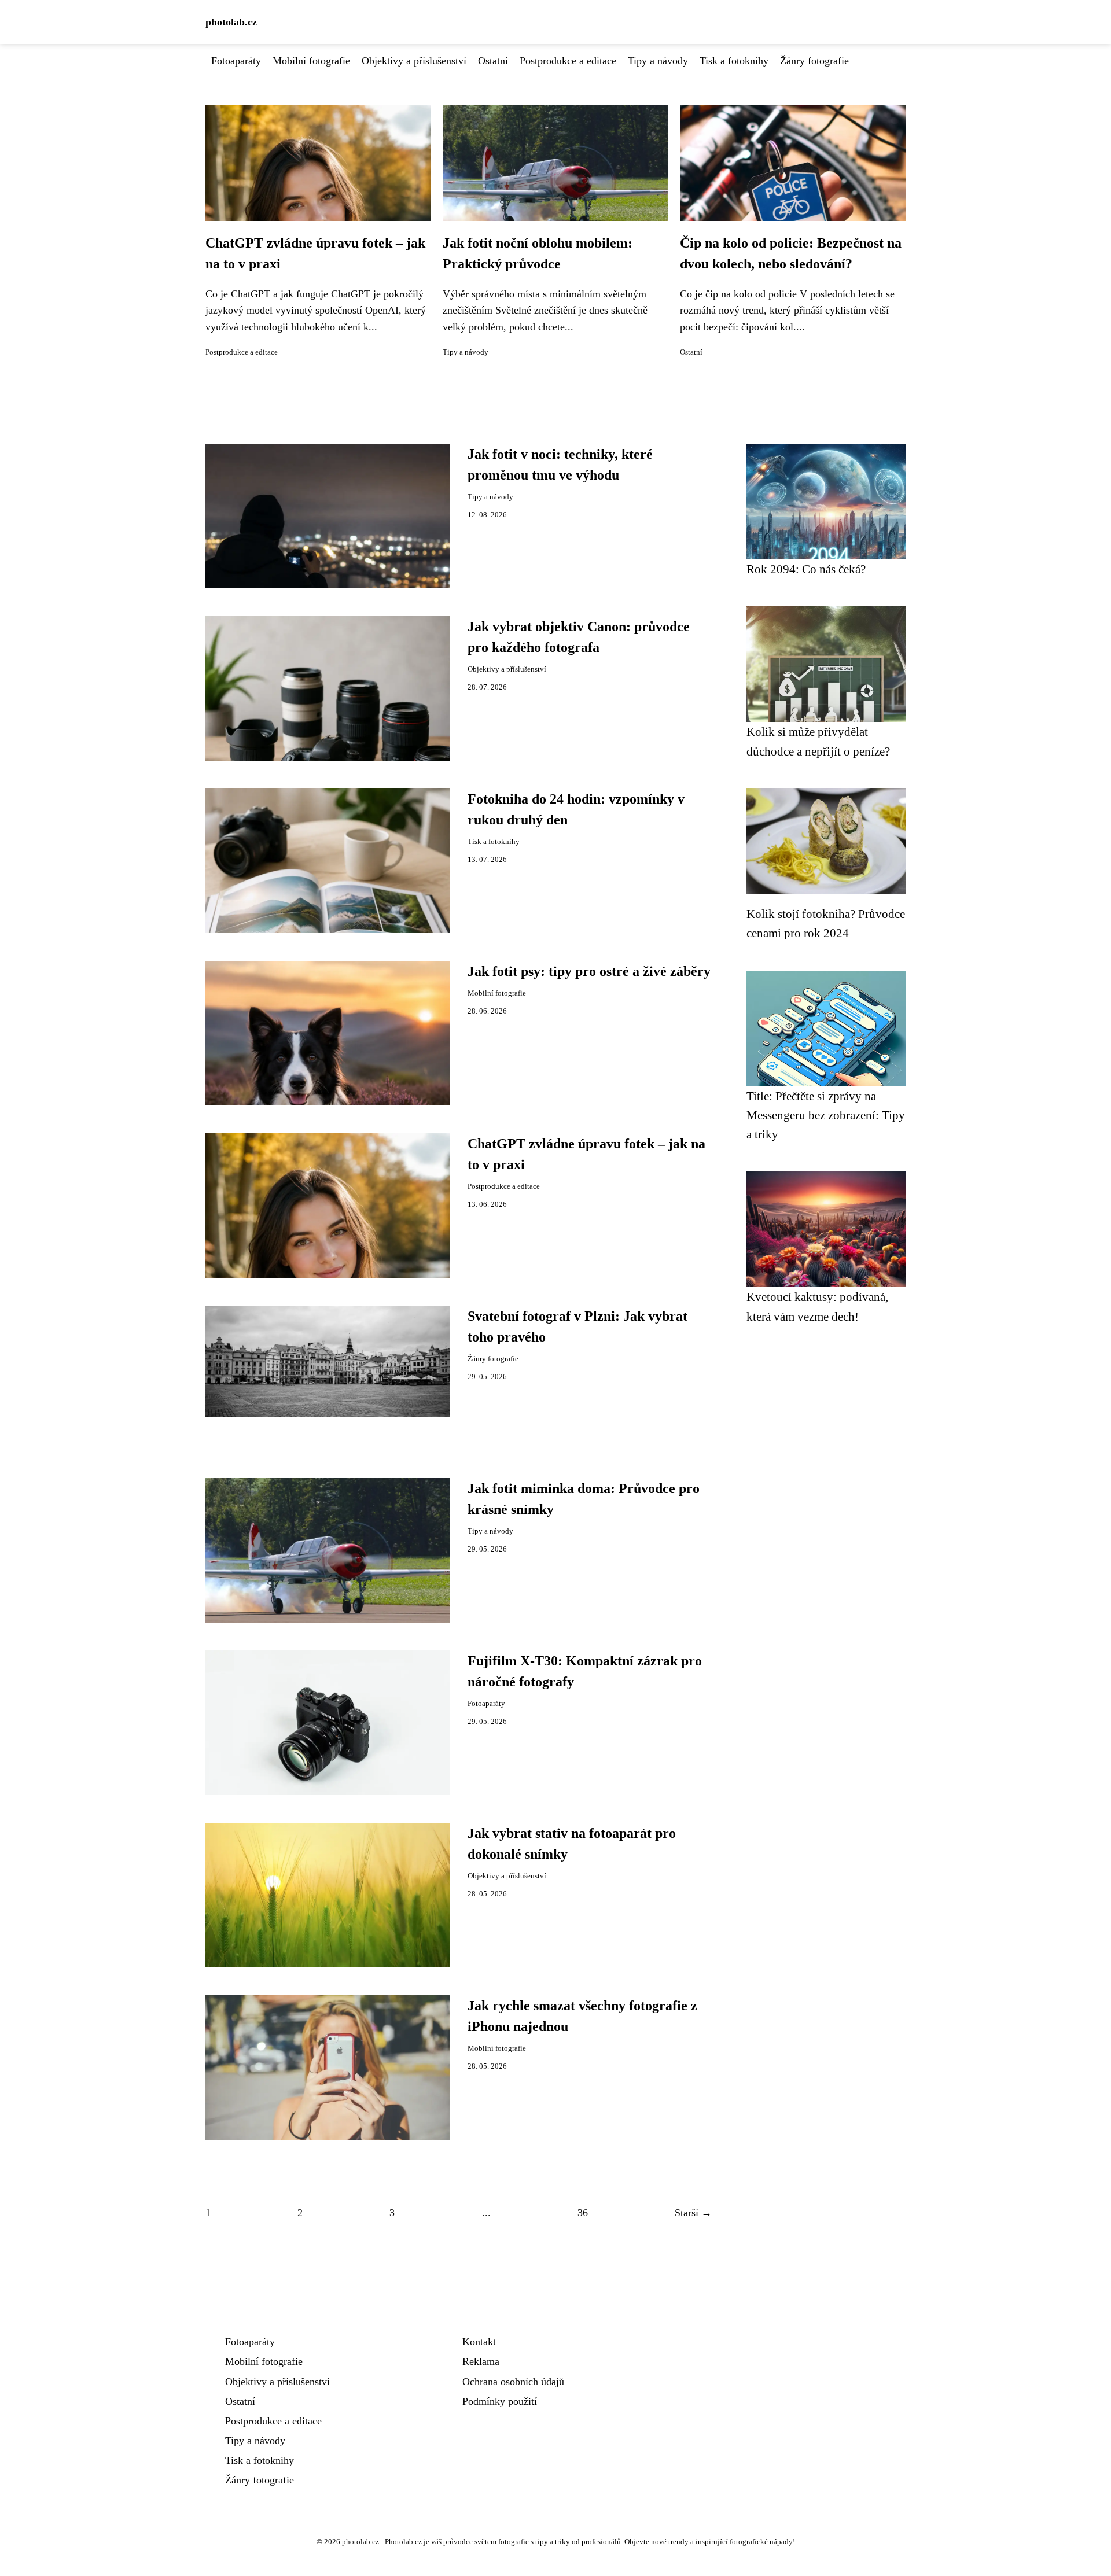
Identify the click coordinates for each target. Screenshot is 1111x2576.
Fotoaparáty (236, 61)
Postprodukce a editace (568, 61)
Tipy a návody (658, 61)
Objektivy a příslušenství (414, 61)
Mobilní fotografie (311, 61)
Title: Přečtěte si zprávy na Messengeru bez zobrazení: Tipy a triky (826, 1115)
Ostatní (493, 61)
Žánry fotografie (814, 61)
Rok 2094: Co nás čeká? (806, 569)
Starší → (693, 2213)
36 (583, 2213)
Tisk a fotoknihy (734, 61)
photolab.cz (231, 22)
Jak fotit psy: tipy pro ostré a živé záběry (589, 971)
